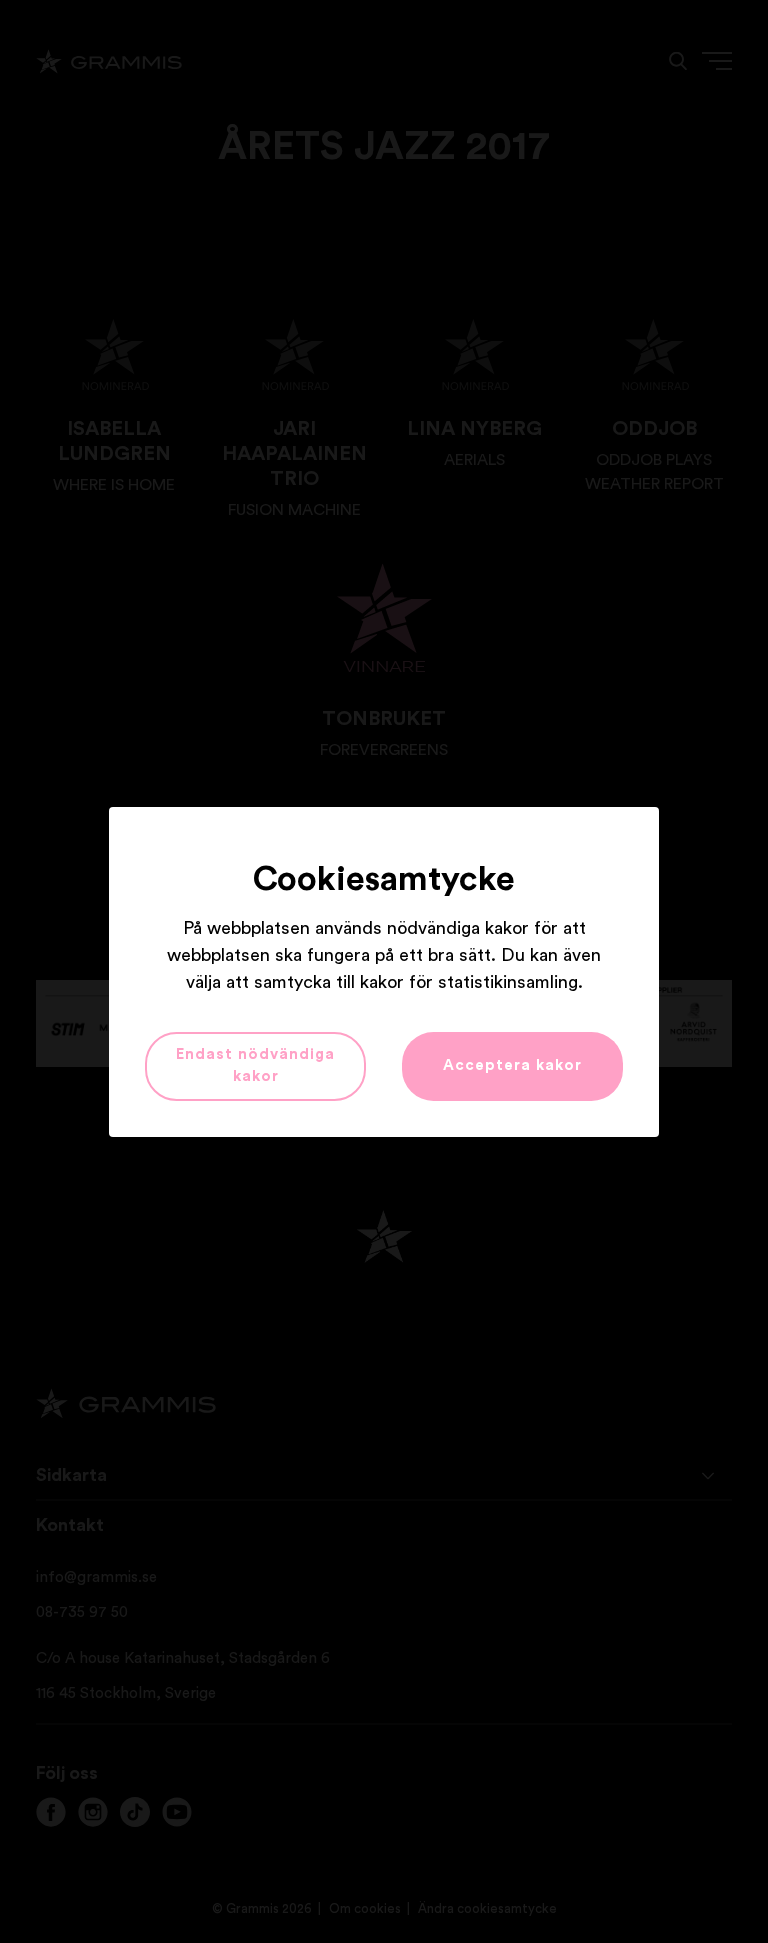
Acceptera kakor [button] (512, 1065)
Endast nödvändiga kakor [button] (255, 1066)
